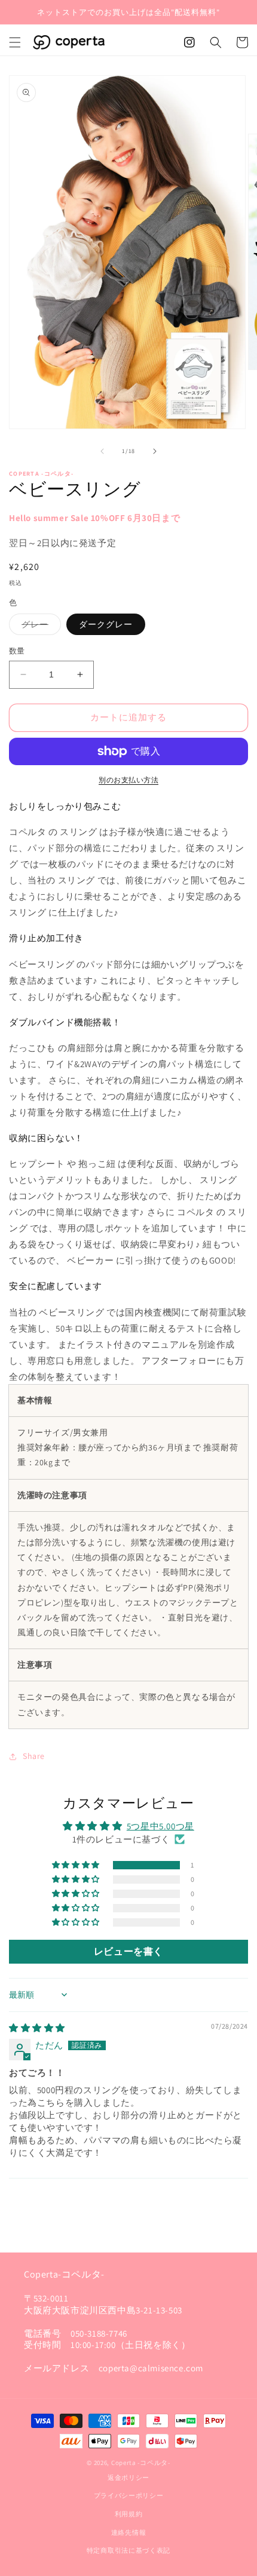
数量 (17, 651)
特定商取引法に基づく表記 (128, 2550)
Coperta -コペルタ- (141, 2463)
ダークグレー (106, 624)
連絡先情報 (129, 2532)
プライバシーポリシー (129, 2495)
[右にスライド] (155, 451)
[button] (15, 42)
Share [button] (34, 1756)
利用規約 (129, 2514)
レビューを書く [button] (128, 1951)
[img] (37, 2028)
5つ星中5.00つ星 (160, 1826)
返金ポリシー (128, 2478)
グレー (39, 627)
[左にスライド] (102, 451)
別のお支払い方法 (128, 780)
